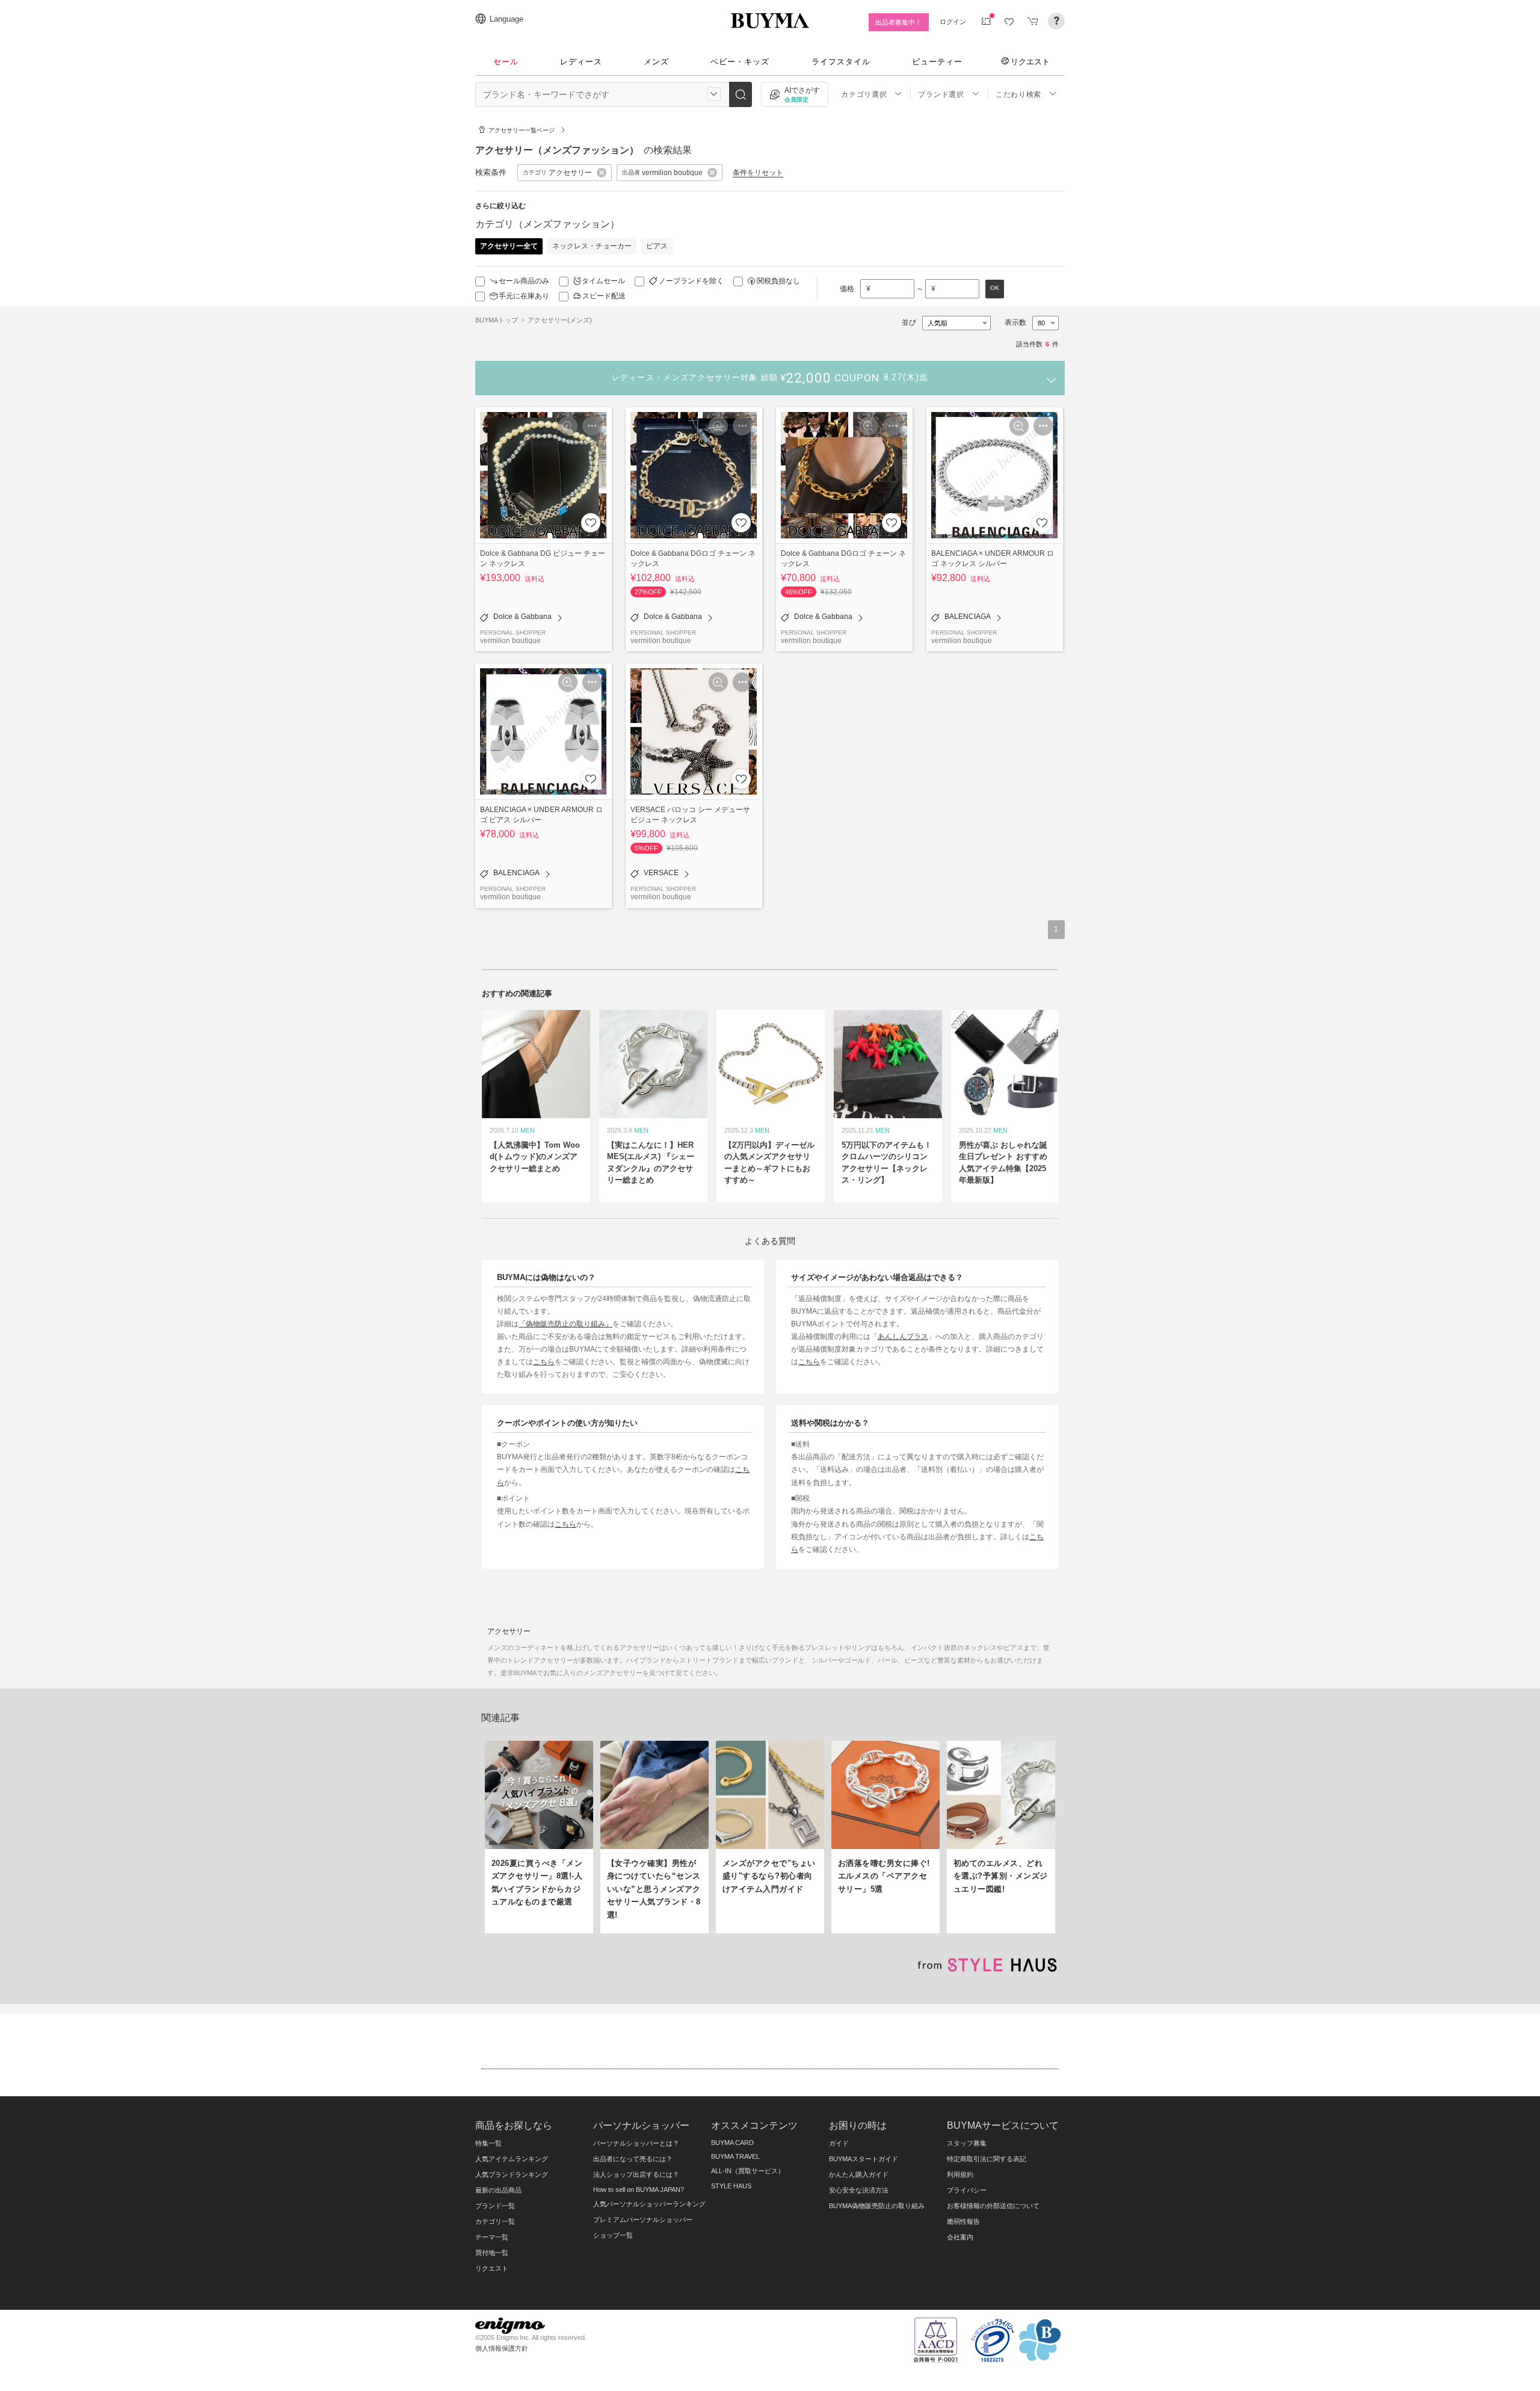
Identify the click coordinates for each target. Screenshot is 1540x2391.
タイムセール (603, 281)
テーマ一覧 (492, 2237)
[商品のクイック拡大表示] (568, 426)
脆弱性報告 (963, 2221)
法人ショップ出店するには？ (636, 2174)
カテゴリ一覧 (495, 2221)
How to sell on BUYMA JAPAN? (639, 2189)
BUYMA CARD (732, 2143)
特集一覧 (488, 2143)
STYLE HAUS (731, 2186)
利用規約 (960, 2174)
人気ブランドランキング (512, 2174)
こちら (544, 1362)
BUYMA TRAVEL (735, 2156)
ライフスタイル (841, 62)
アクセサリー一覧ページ (522, 130)
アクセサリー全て (509, 246)
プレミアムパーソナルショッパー (643, 2220)
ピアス (657, 246)
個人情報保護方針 (502, 2348)
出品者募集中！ (898, 22)
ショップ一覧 (613, 2235)
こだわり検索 (1018, 94)
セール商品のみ (524, 281)
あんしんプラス (903, 1336)
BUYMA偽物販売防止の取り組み (877, 2206)
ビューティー (937, 62)
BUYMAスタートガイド (864, 2159)
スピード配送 (604, 296)
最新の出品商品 (498, 2190)
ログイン (953, 22)
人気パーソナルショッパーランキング (649, 2204)
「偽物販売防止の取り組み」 (565, 1324)
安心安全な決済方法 (859, 2190)
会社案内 (960, 2237)
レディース (581, 62)
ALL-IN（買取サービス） (748, 2171)
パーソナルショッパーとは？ (636, 2143)
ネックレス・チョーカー (592, 246)
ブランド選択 (941, 94)
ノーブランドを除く (691, 281)
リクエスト (1030, 61)
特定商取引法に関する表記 (987, 2159)
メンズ (656, 62)
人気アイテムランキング (512, 2159)
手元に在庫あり (524, 296)
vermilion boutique (510, 640)
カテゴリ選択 (864, 94)
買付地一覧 (492, 2253)
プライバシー (967, 2190)
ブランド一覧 (495, 2206)
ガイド (839, 2143)
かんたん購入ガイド (859, 2174)
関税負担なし (778, 281)
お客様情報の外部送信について (993, 2206)
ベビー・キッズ (740, 62)
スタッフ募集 (967, 2143)
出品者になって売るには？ (633, 2159)
